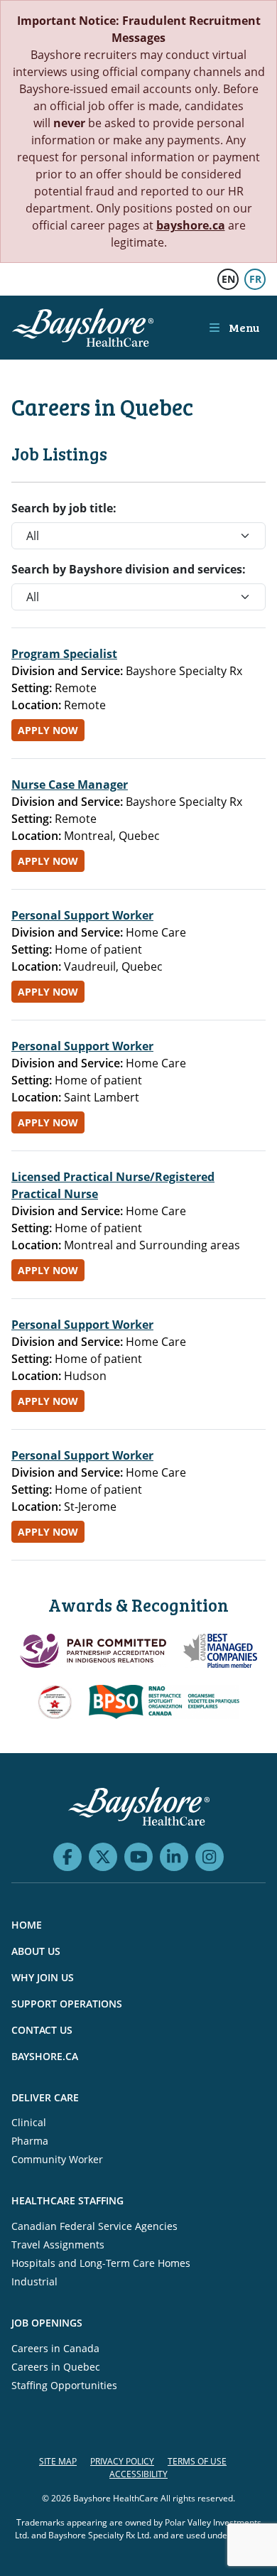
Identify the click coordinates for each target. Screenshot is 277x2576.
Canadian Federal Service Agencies (94, 2226)
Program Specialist (64, 654)
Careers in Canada (55, 2348)
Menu (243, 327)
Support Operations (67, 2004)
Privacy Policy (122, 2461)
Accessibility (138, 2474)
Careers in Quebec (56, 2367)
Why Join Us (43, 1977)
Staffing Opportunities (64, 2385)
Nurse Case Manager (70, 785)
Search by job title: (64, 508)
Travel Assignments (58, 2244)
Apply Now (48, 730)
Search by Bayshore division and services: (129, 569)
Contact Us (42, 2030)
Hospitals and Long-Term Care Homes (101, 2263)
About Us (36, 1951)
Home (27, 1925)
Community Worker (57, 2159)
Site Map (58, 2461)
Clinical (29, 2122)
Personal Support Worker (82, 915)
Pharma (30, 2141)
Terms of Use (197, 2461)
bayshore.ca (191, 225)
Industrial (34, 2281)
